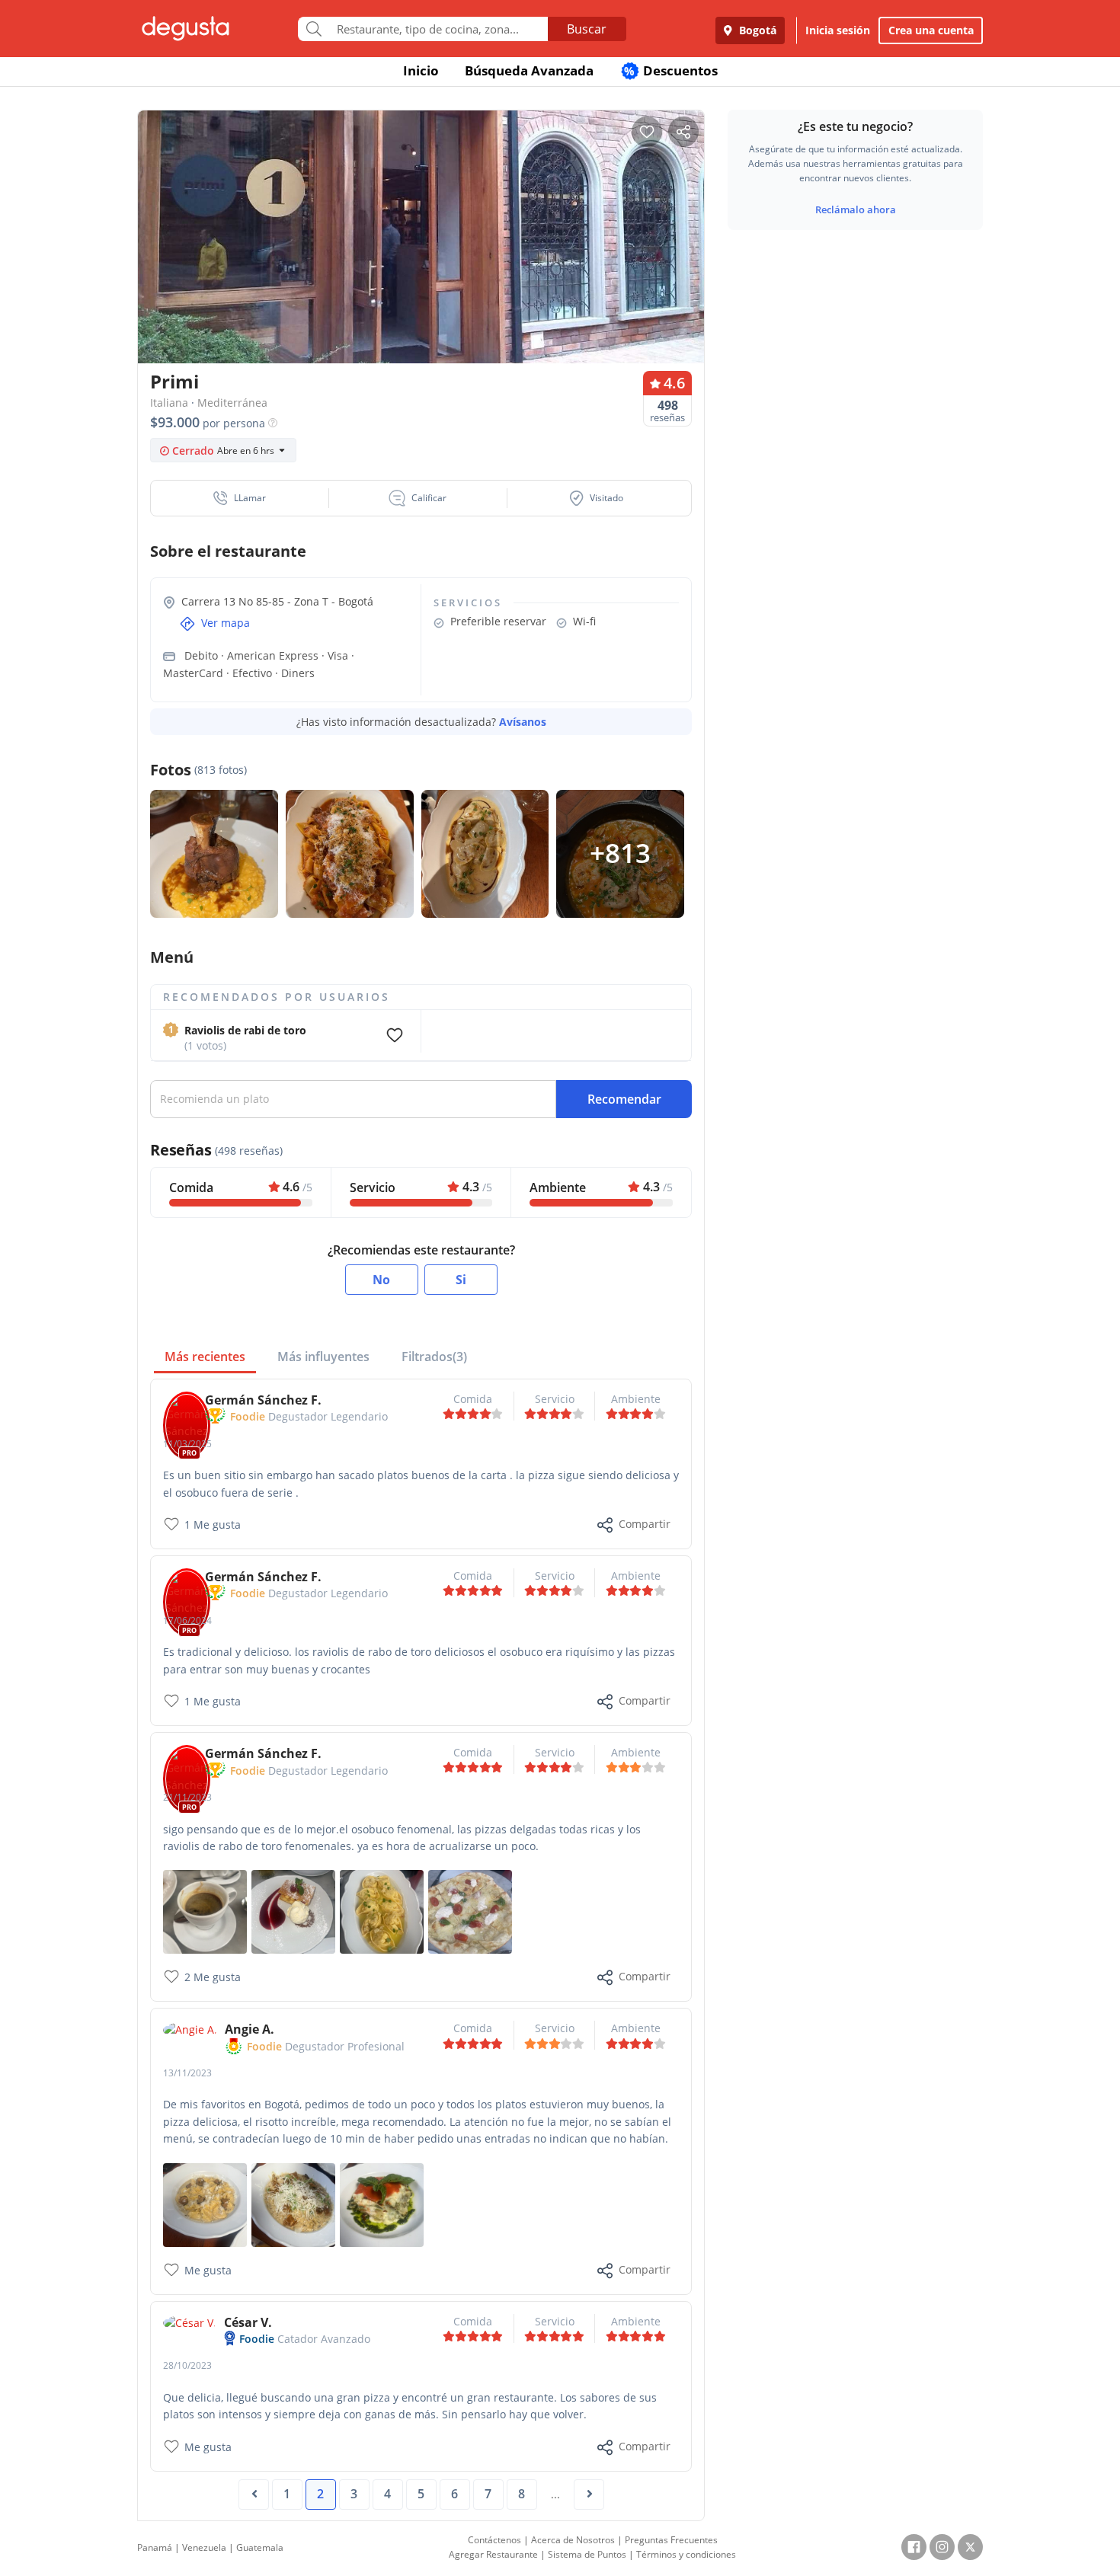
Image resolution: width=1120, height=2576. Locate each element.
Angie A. (250, 2029)
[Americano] (205, 1911)
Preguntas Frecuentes (671, 2540)
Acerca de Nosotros (573, 2540)
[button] (240, 498)
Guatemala (260, 2547)
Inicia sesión (838, 30)
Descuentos (671, 70)
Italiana (169, 403)
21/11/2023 (187, 1797)
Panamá (155, 2547)
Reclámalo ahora (856, 209)
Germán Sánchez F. (263, 1400)
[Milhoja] (293, 1911)
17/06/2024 (187, 1620)
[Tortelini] (382, 1911)
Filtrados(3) (434, 1357)
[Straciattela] (470, 1911)
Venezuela (204, 2547)
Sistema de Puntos (587, 2554)
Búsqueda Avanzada (529, 70)
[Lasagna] (382, 2203)
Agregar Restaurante (493, 2554)
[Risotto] (293, 2203)
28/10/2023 (187, 2365)
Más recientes (205, 1357)
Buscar (587, 29)
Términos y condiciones (686, 2554)
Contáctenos (494, 2540)
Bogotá (756, 30)
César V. (248, 2322)
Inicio (421, 70)
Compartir (645, 1524)
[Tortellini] (205, 2203)
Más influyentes (323, 1357)
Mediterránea (232, 403)
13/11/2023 (187, 2073)
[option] (421, 266)
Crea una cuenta (931, 30)
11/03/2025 (187, 1444)
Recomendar (624, 1099)
